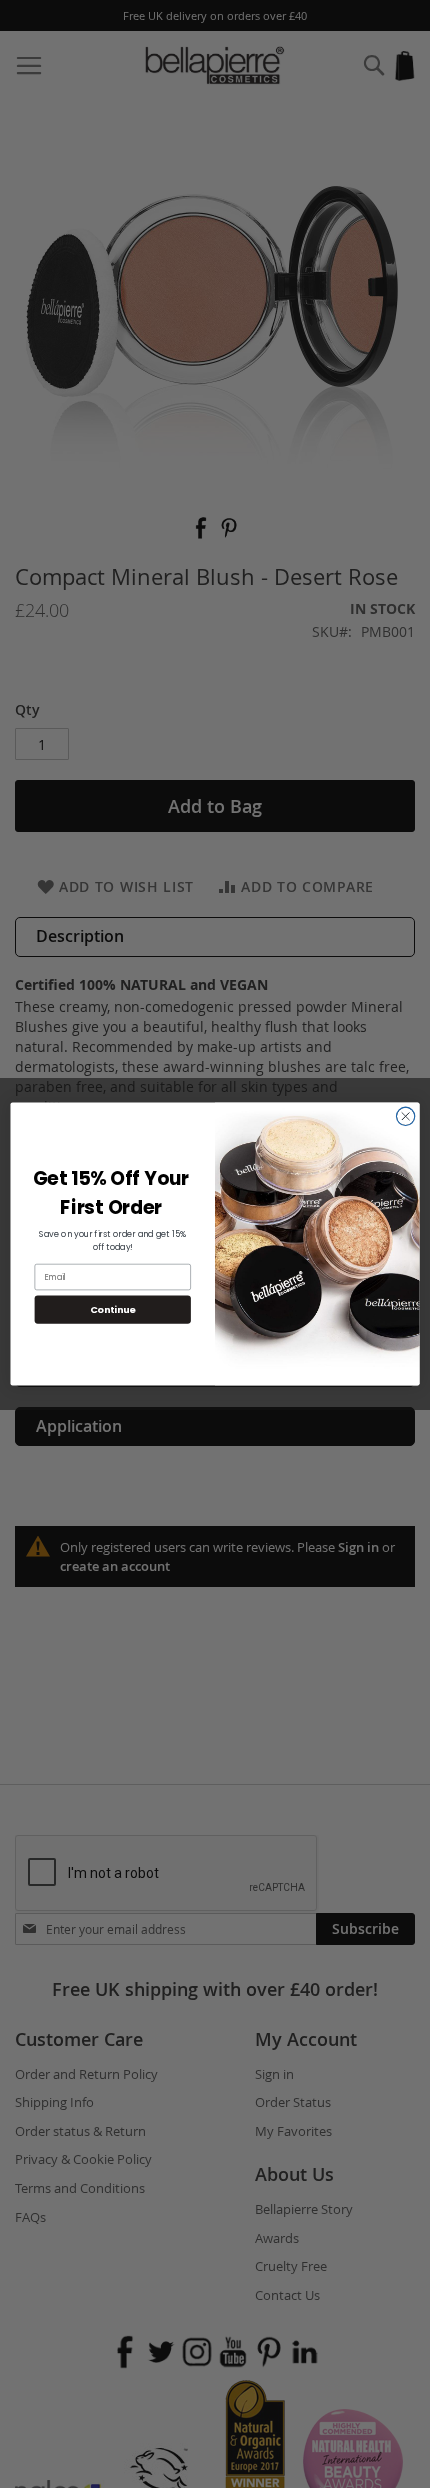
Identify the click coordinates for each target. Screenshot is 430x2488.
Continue (113, 1309)
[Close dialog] (405, 1116)
